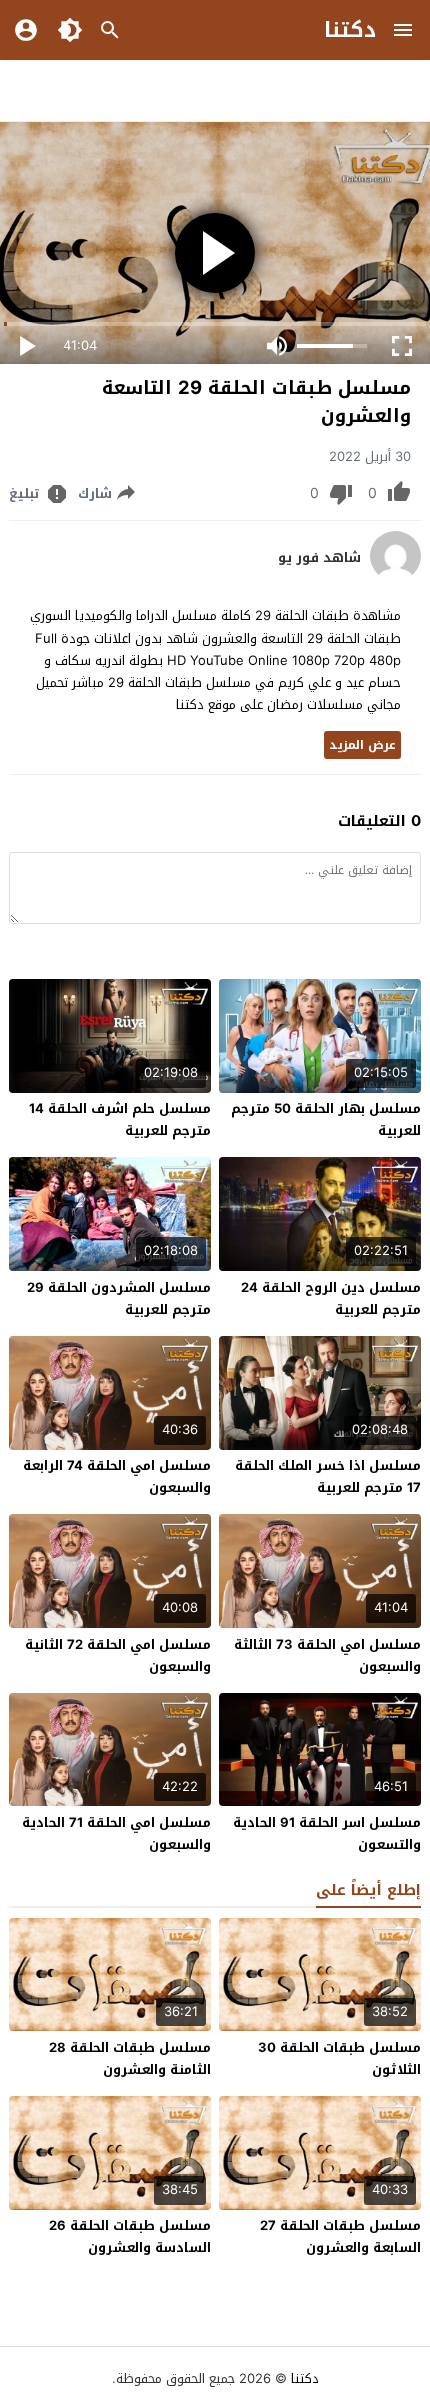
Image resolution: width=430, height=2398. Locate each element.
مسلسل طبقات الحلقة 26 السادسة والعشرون (130, 2236)
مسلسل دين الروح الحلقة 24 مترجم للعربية (331, 1298)
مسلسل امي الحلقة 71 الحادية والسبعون (116, 1833)
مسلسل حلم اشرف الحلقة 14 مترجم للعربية (120, 1119)
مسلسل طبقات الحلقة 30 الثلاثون (339, 2058)
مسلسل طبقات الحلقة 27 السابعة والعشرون (340, 2236)
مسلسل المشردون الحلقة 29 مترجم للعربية (119, 1298)
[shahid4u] (395, 576)
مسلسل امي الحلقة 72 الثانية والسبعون (118, 1655)
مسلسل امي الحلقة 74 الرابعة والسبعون (117, 1476)
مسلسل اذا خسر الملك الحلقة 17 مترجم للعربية (328, 1476)
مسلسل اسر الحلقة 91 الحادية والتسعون (327, 1833)
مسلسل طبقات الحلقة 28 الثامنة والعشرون (130, 2058)
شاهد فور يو (319, 558)
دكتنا (350, 30)
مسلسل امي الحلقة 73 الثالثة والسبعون (327, 1655)
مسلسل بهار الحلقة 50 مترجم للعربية (326, 1119)
